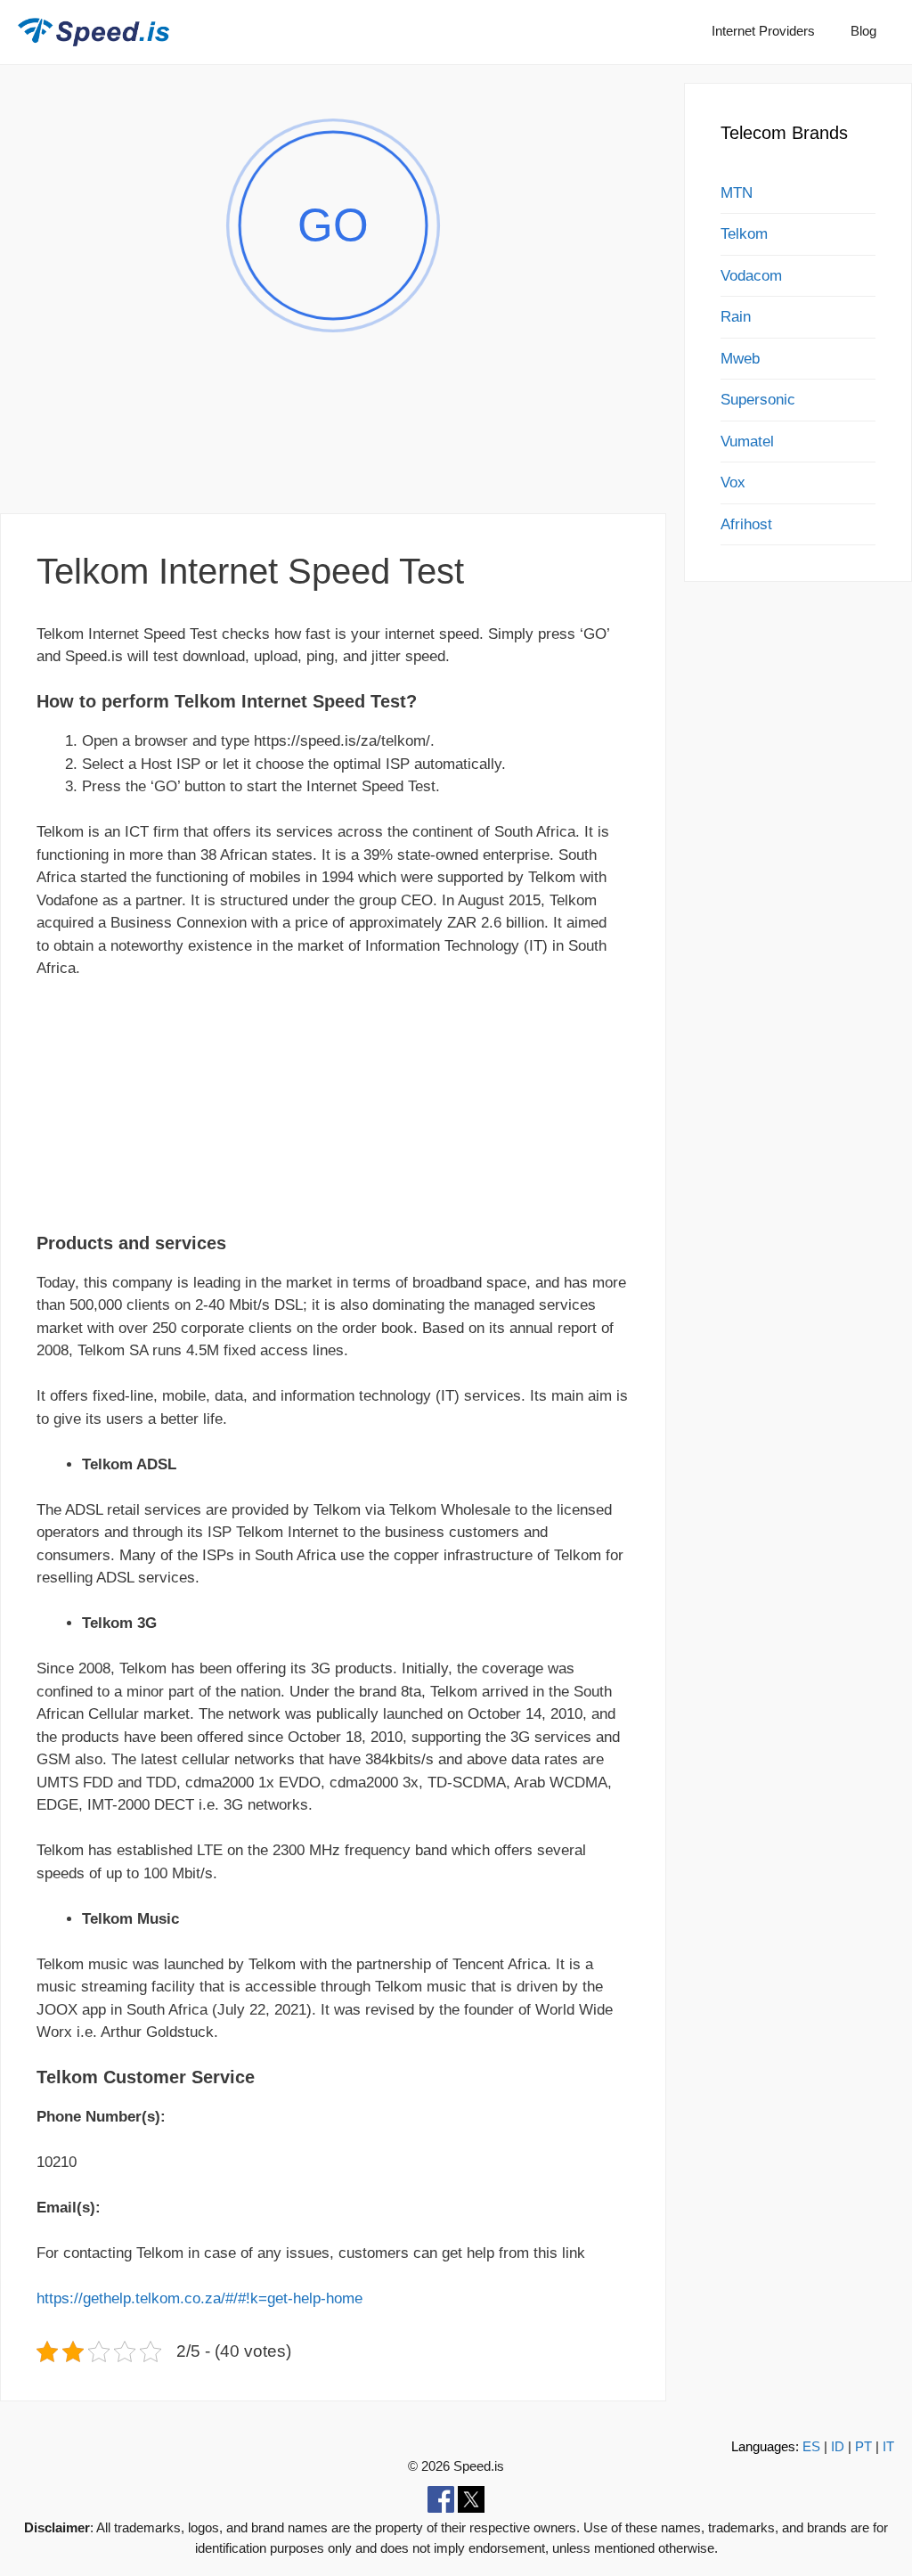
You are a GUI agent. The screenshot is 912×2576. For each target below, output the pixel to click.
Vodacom (751, 276)
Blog (863, 31)
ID (838, 2446)
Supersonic (758, 400)
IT (888, 2446)
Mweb (740, 359)
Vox (733, 482)
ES (811, 2446)
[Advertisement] (333, 448)
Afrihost (746, 524)
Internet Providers (763, 31)
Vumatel (747, 442)
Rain (736, 317)
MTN (737, 193)
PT (863, 2446)
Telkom (744, 234)
